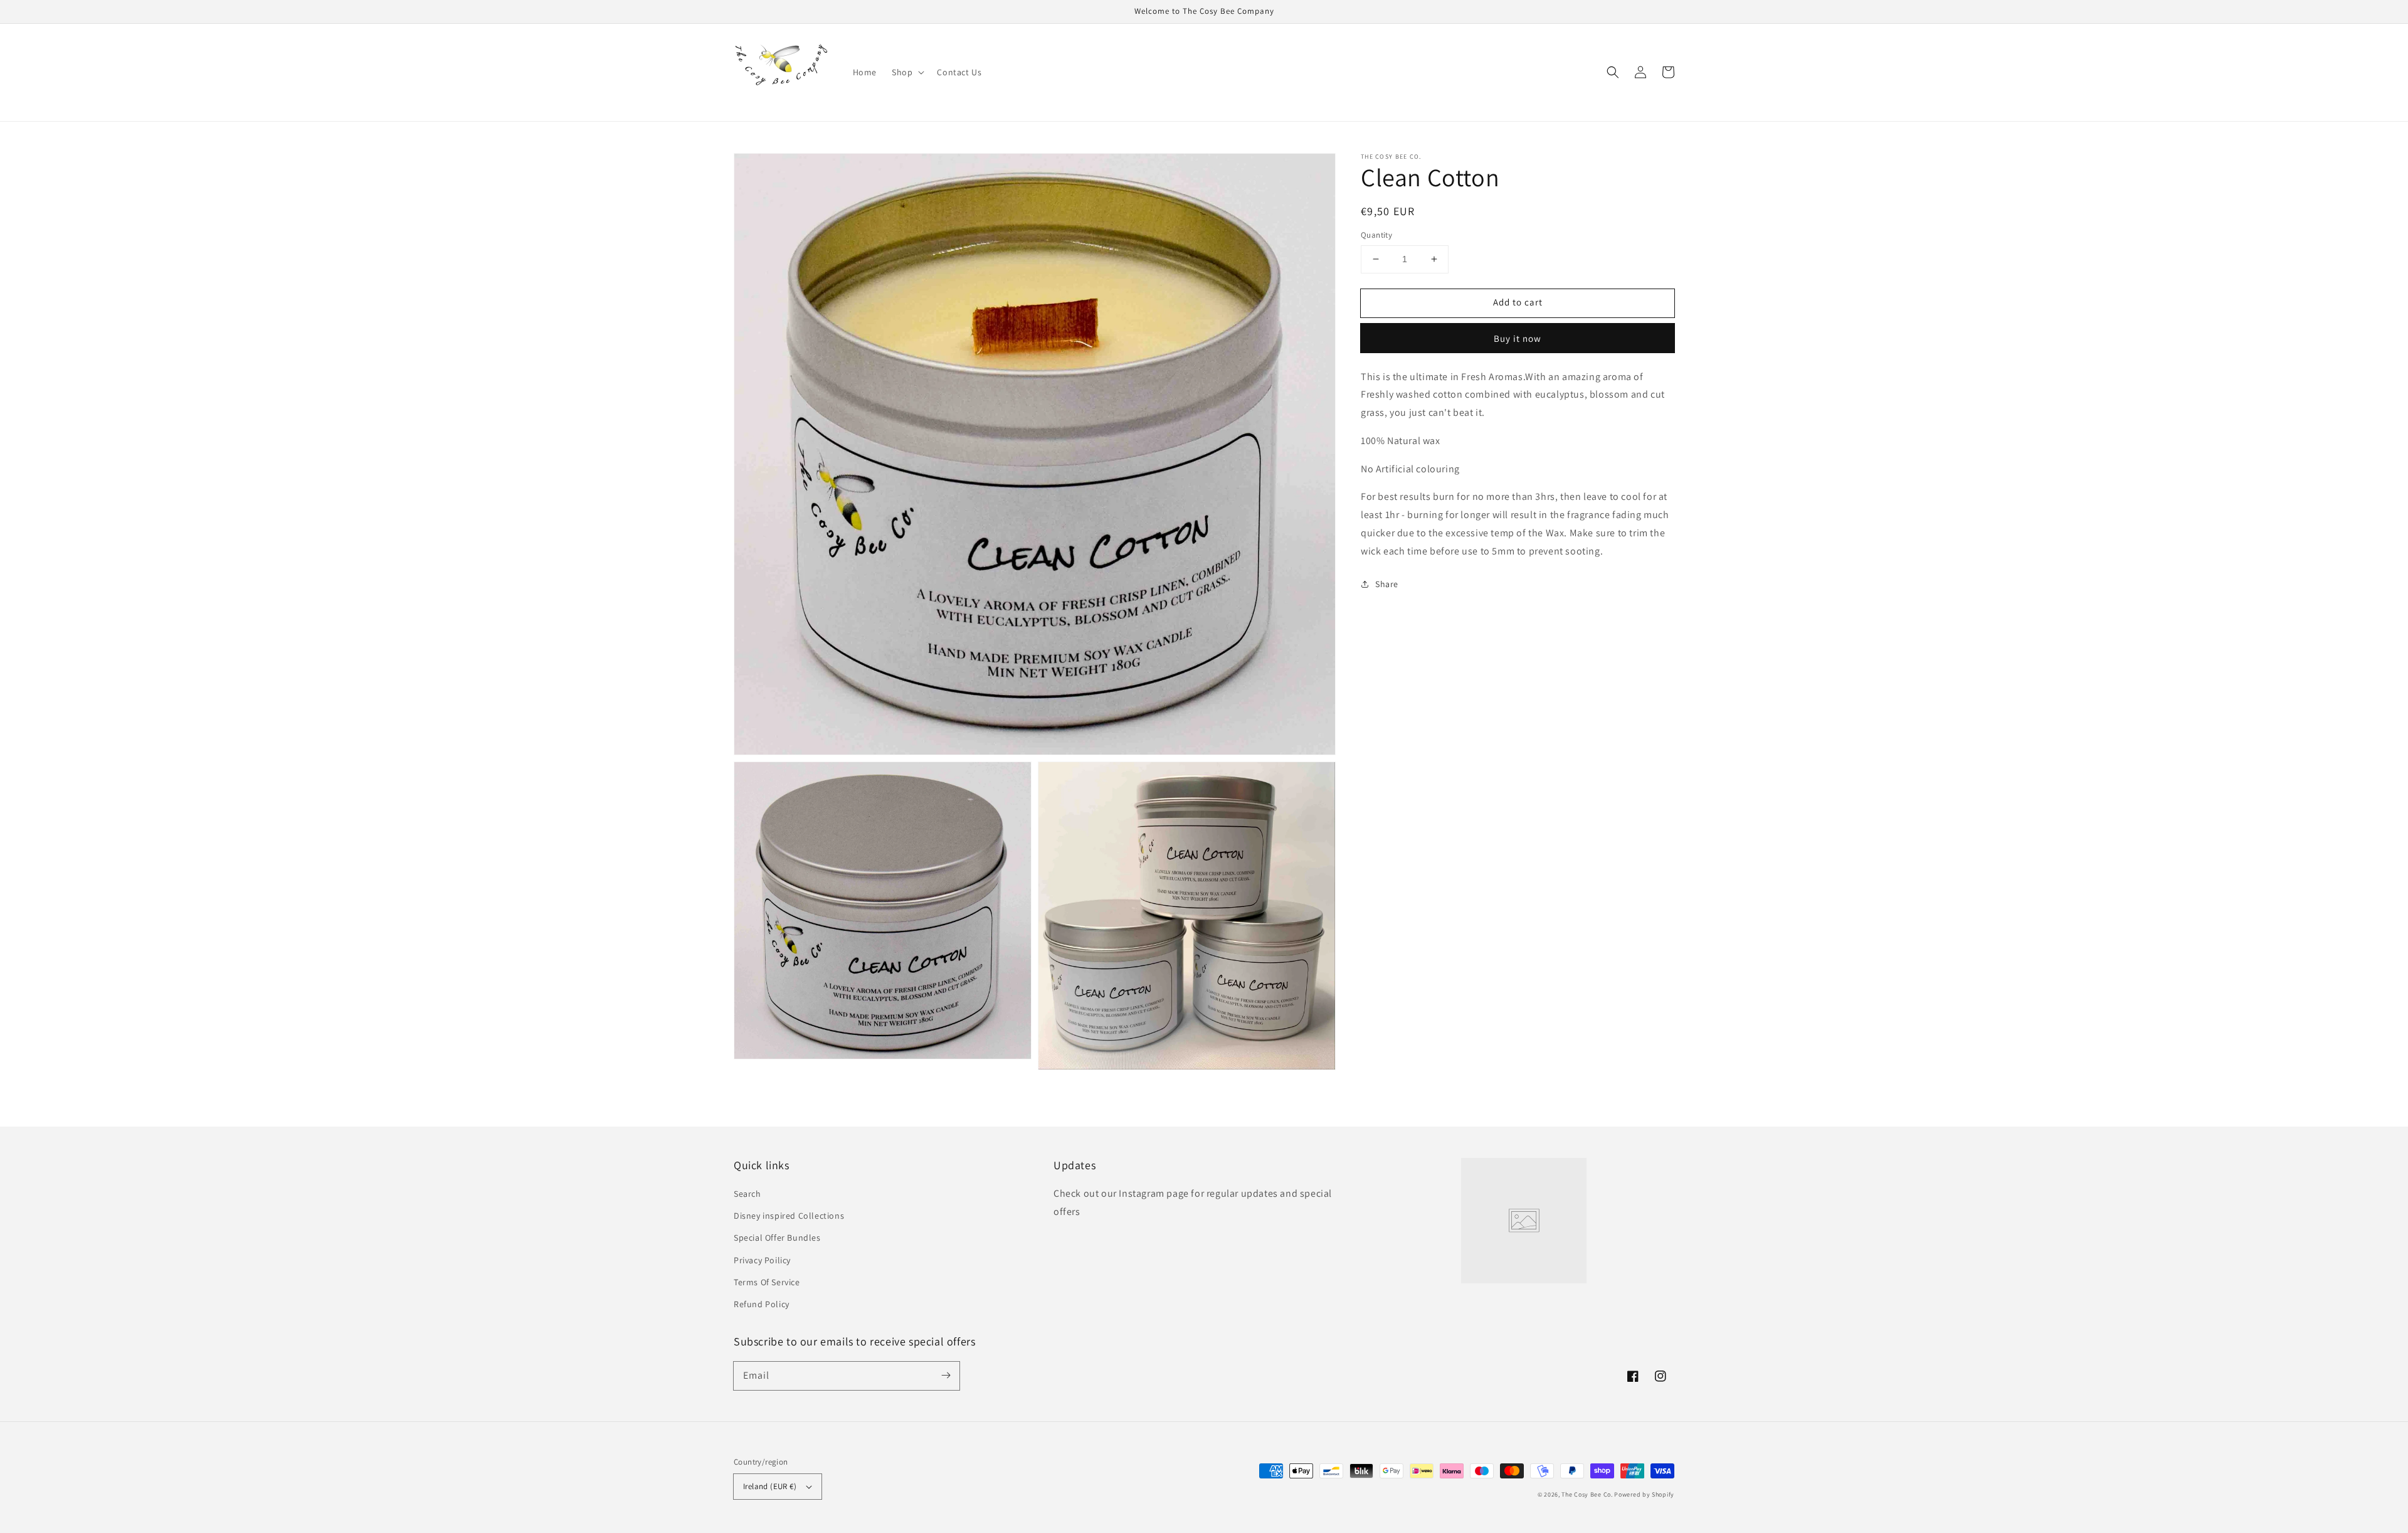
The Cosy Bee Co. (1587, 1494)
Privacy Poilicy (762, 1260)
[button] (1613, 72)
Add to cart (1518, 302)
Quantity (1376, 235)
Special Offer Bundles (777, 1238)
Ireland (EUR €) (770, 1486)
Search (747, 1194)
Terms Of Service (767, 1282)
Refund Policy (762, 1304)
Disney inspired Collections (789, 1216)
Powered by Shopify (1644, 1494)
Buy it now (1518, 338)
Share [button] (1387, 584)
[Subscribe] (946, 1376)
